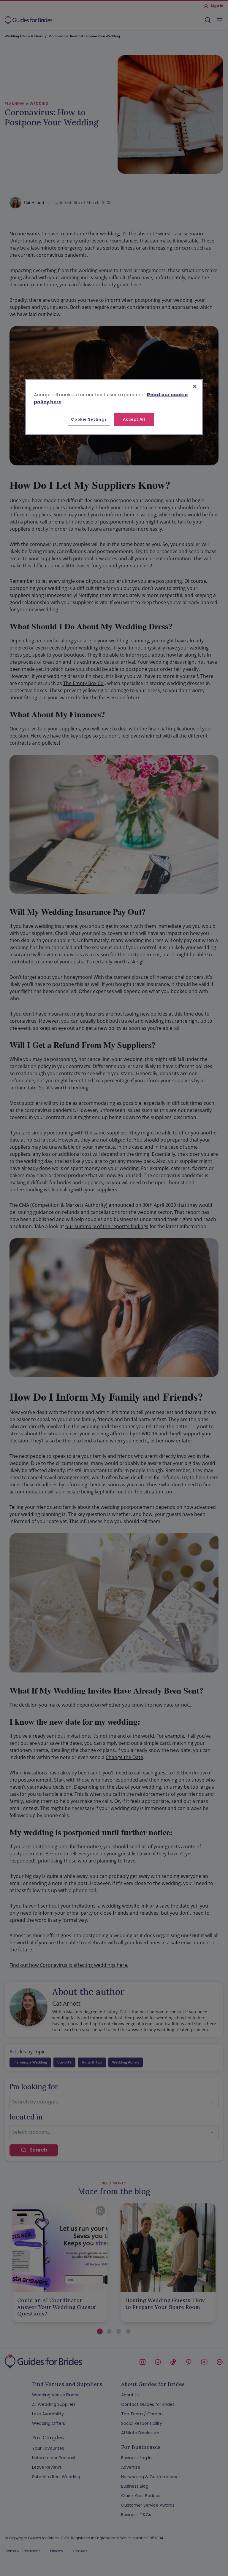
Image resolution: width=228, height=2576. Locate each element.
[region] (114, 407)
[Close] (195, 386)
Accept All (134, 419)
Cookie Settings (89, 419)
